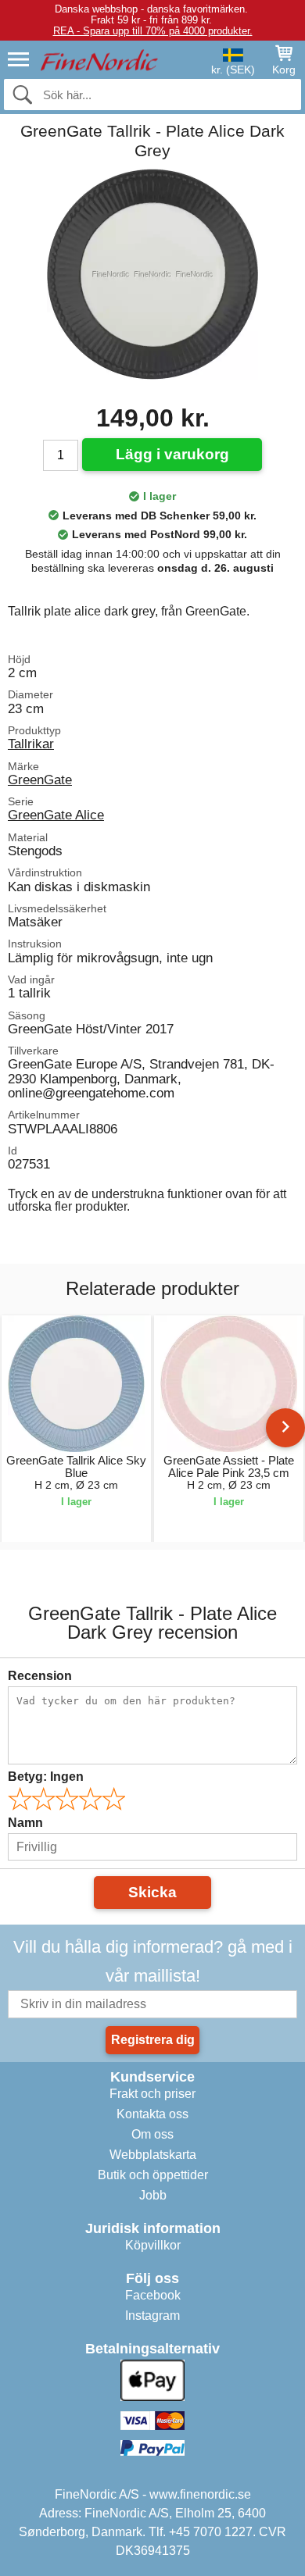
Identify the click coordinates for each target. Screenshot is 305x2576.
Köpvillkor (153, 2245)
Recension (40, 1676)
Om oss (152, 2134)
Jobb (153, 2195)
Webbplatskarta (153, 2155)
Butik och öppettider (153, 2175)
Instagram (152, 2316)
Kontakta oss (152, 2114)
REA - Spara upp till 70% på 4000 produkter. (153, 31)
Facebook (153, 2295)
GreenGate (40, 780)
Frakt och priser (152, 2094)
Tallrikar (31, 744)
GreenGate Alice (56, 815)
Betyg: (46, 1777)
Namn (25, 1823)
